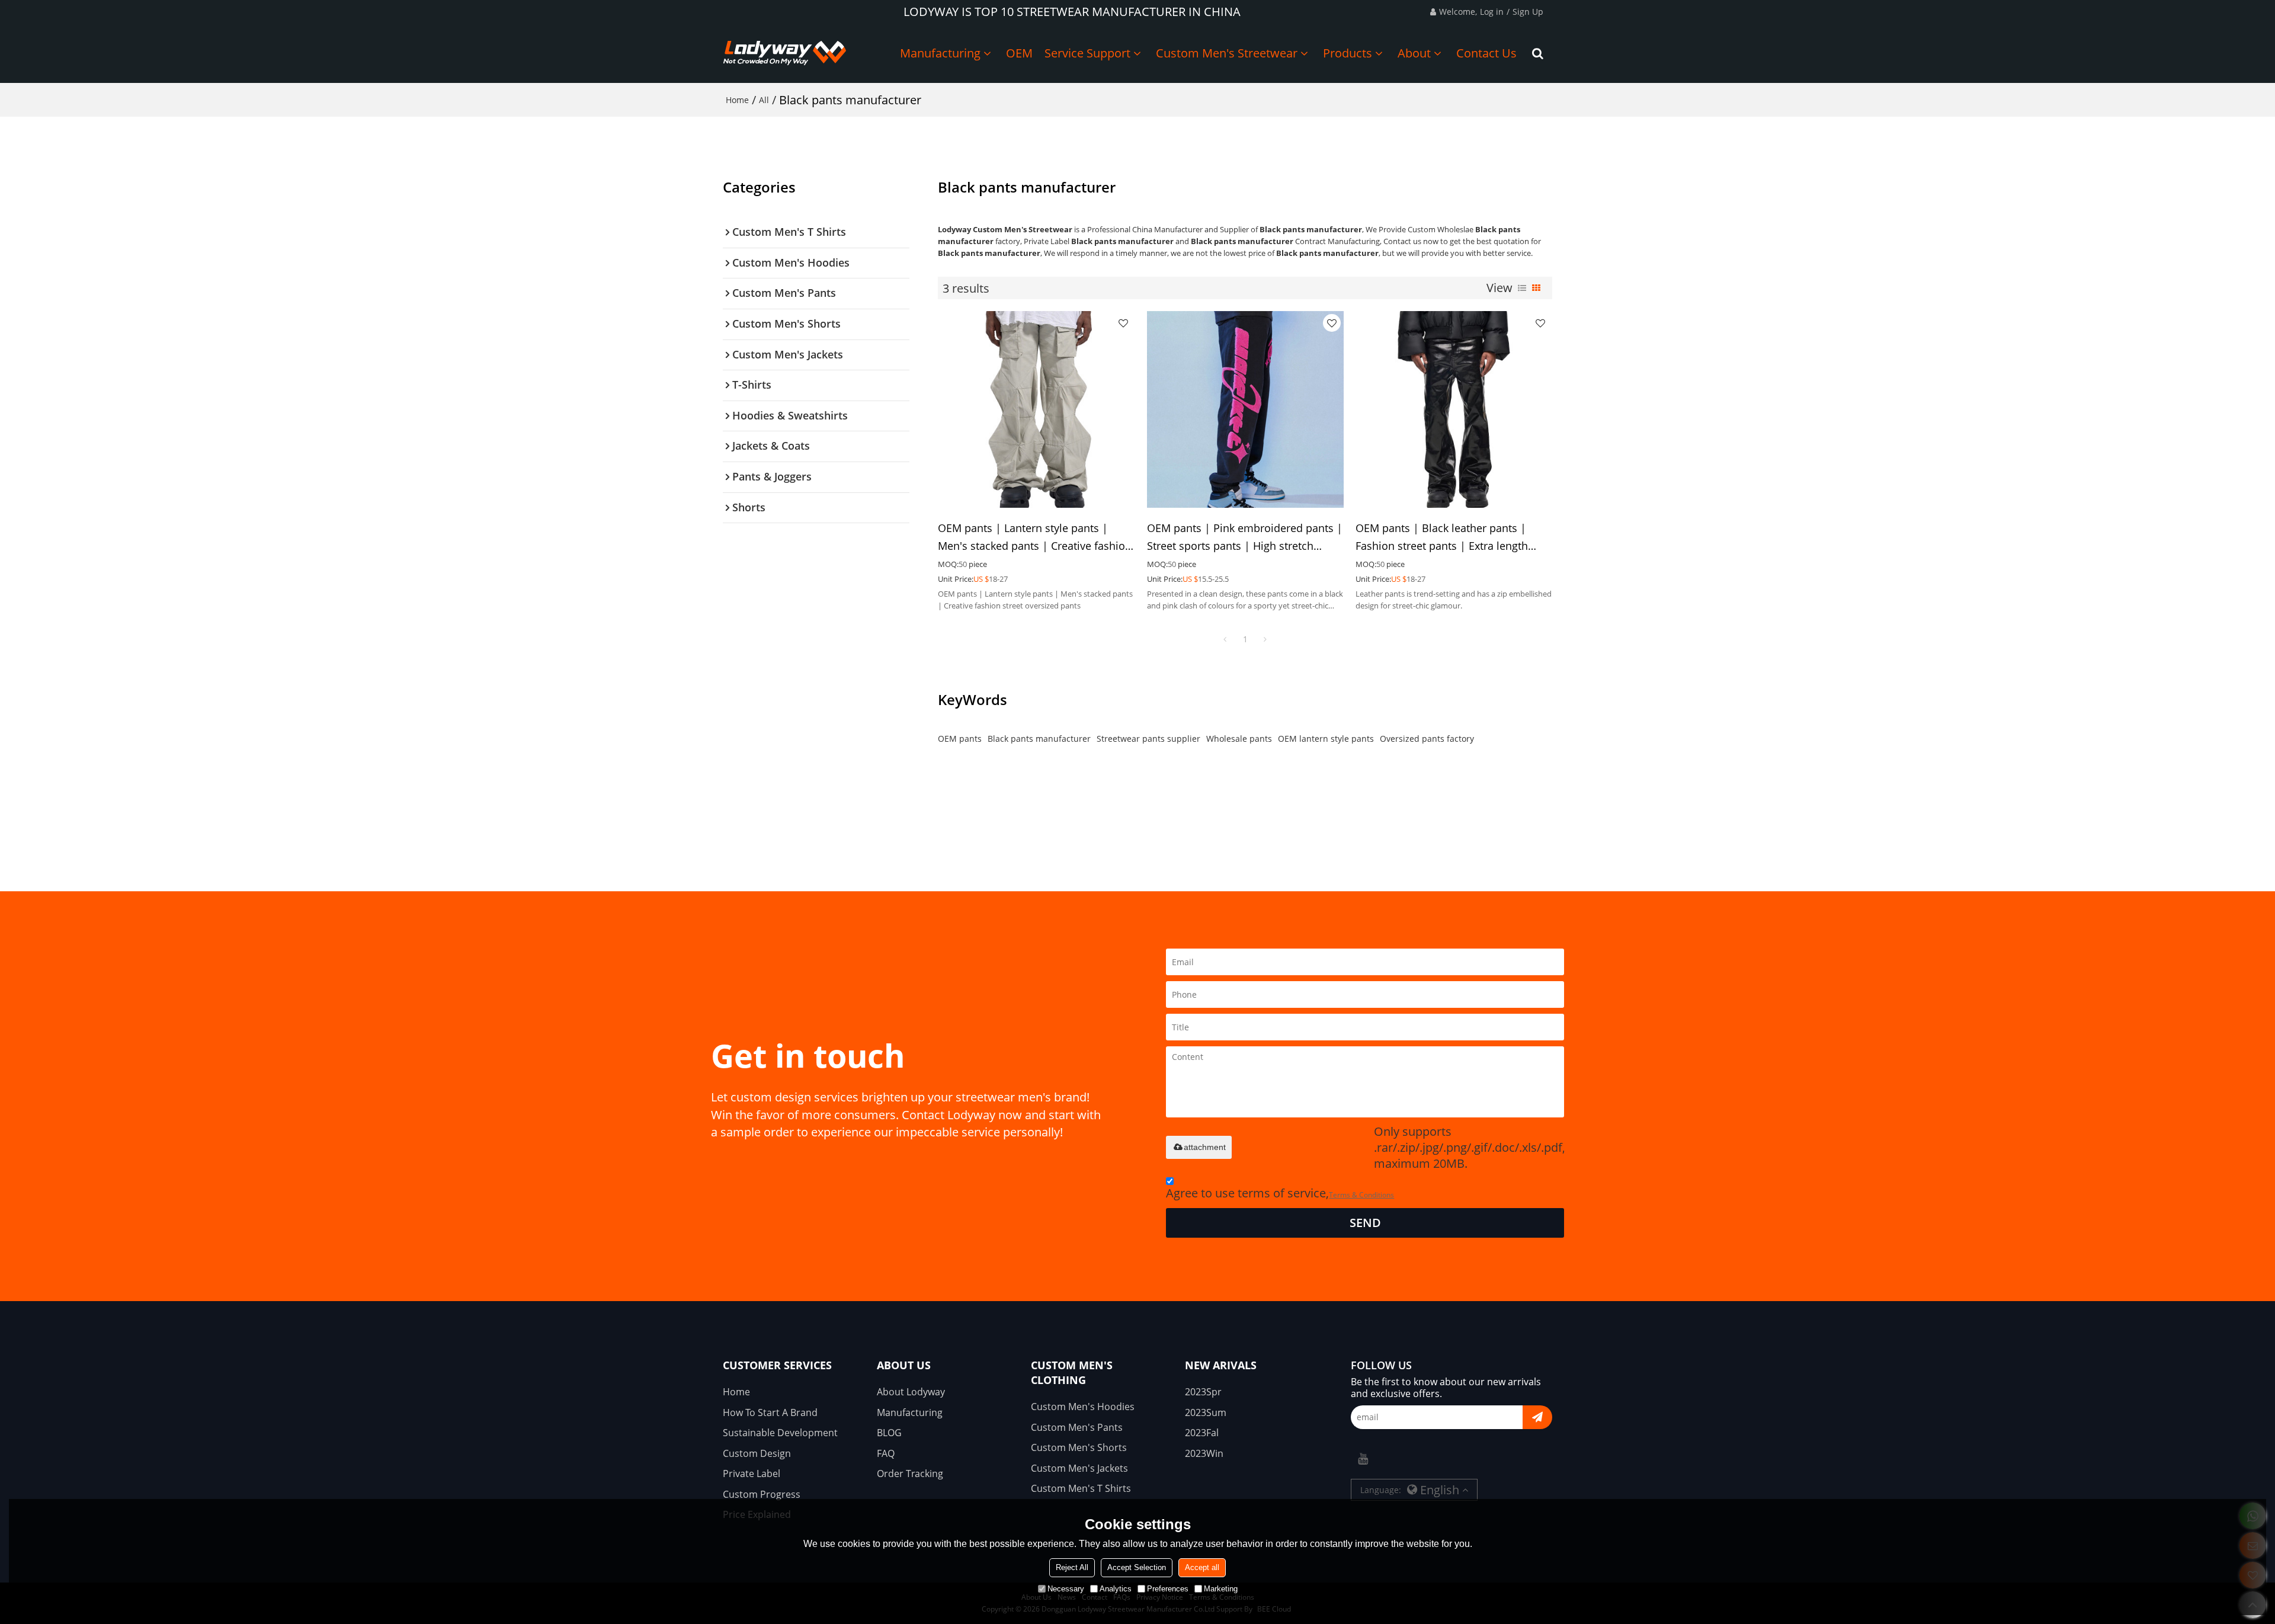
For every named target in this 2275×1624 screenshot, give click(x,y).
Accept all (1202, 1567)
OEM (1019, 53)
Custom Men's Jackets (1079, 1468)
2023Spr (1203, 1392)
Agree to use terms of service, (1280, 1193)
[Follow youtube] (1363, 1459)
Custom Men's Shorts (1079, 1447)
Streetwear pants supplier (1148, 739)
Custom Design (757, 1453)
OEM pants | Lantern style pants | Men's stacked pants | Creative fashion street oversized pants (1035, 538)
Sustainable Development (780, 1433)
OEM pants (960, 739)
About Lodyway (911, 1392)
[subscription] (1537, 1417)
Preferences (1168, 1589)
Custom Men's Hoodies (1083, 1407)
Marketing (1221, 1589)
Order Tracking (910, 1474)
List (1522, 288)
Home (737, 100)
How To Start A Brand (770, 1412)
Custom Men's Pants (1077, 1427)
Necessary (1066, 1589)
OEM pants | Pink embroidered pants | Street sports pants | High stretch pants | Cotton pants (1245, 538)
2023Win (1204, 1453)
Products (1348, 53)
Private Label (752, 1474)
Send (1365, 1223)
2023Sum (1206, 1412)
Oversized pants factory (1427, 739)
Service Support (1087, 53)
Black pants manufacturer (1039, 739)
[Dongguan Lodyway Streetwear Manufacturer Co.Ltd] (785, 53)
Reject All (1072, 1567)
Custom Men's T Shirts (1081, 1488)
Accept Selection (1137, 1567)
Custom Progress (762, 1494)
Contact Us (1486, 53)
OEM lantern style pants (1326, 739)
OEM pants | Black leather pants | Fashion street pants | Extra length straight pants (1442, 538)
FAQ (886, 1453)
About (1414, 53)
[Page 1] (1225, 639)
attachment (1205, 1147)
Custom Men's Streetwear (1227, 53)
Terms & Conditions (1361, 1195)
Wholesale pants (1239, 739)
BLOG (889, 1433)
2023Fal (1202, 1433)
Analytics (1116, 1589)
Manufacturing (940, 53)
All (764, 100)
